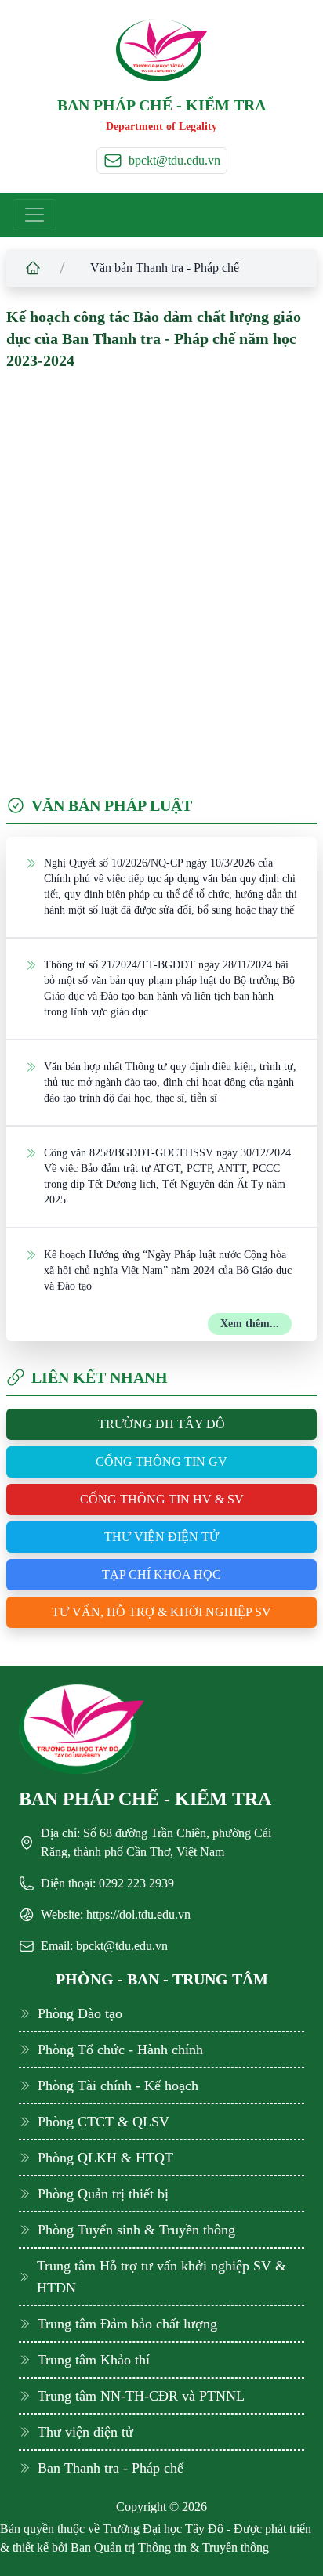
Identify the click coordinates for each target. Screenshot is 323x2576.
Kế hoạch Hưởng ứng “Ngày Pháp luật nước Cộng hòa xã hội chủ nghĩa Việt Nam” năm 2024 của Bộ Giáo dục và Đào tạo (168, 1270)
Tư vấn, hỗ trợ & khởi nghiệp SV (161, 1612)
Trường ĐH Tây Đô (161, 1424)
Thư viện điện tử (161, 1537)
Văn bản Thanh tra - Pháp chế (165, 268)
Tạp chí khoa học (161, 1574)
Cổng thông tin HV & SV (162, 1499)
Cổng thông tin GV (161, 1462)
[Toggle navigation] (34, 215)
